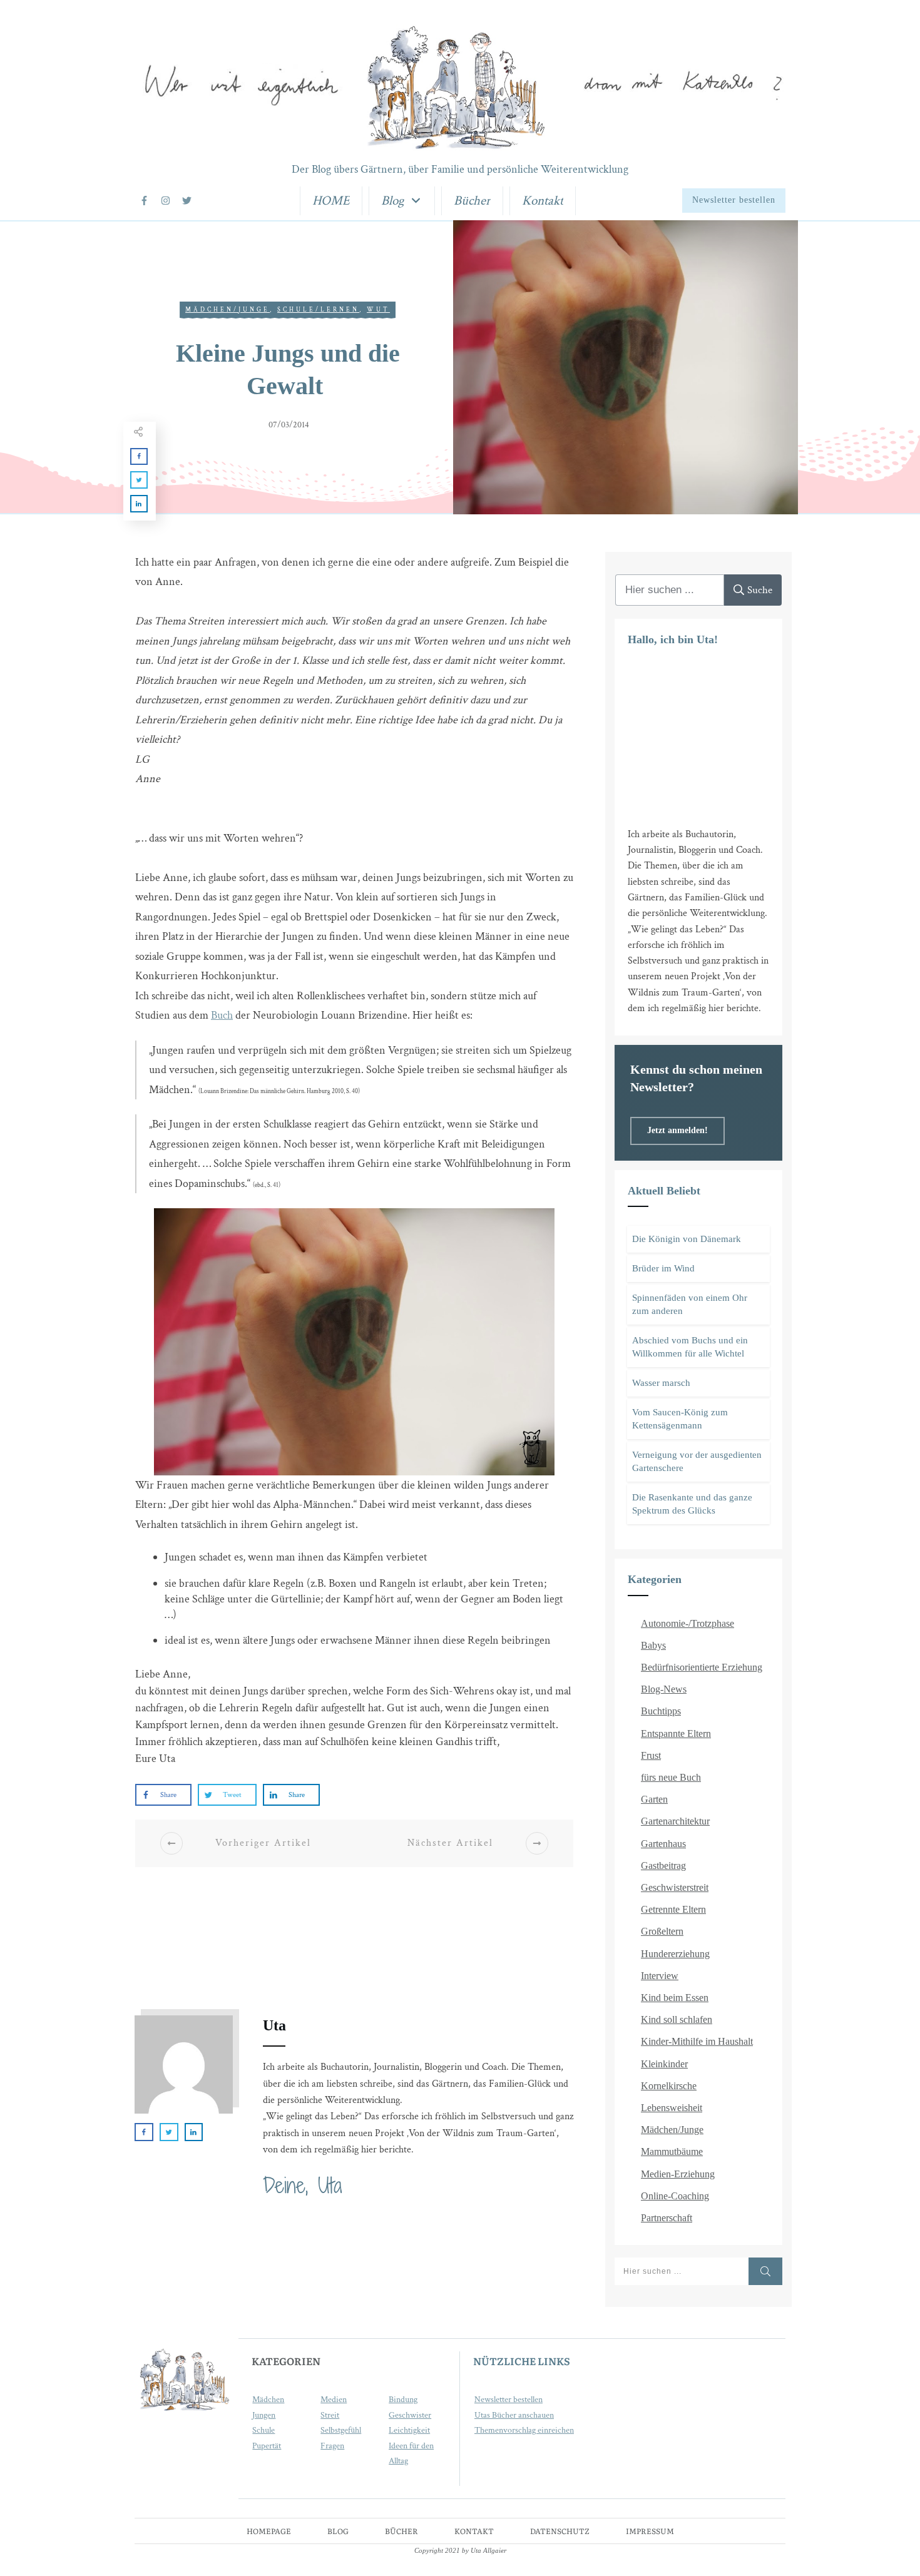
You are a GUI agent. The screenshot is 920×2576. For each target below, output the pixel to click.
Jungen (264, 2415)
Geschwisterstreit (675, 1887)
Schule (263, 2430)
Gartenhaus (663, 1844)
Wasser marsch (661, 1383)
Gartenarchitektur (675, 1821)
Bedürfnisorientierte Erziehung (702, 1667)
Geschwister (410, 2415)
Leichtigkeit (409, 2430)
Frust (651, 1755)
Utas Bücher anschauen (514, 2415)
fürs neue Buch (671, 1777)
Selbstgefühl (341, 2430)
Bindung (403, 2400)
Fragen (332, 2446)
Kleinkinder (664, 2064)
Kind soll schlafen (677, 2019)
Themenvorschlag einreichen (524, 2430)
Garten (654, 1799)
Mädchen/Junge (227, 310)
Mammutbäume (672, 2151)
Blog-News (664, 1689)
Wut (378, 310)
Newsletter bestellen (509, 2400)
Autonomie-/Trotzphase (687, 1623)
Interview (660, 1976)
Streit (330, 2415)
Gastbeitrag (663, 1866)
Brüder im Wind (663, 1268)
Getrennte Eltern (673, 1909)
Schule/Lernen (318, 310)
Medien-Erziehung (678, 2174)
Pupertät (267, 2446)
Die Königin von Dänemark (687, 1239)
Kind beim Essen (675, 1998)
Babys (653, 1645)
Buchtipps (661, 1711)
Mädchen (268, 2400)
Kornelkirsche (669, 2086)
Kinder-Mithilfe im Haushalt (697, 2041)
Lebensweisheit (672, 2108)
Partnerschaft (667, 2218)
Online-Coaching (675, 2196)
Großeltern (662, 1931)
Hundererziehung (675, 1954)
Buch (222, 1015)
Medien (334, 2400)
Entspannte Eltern (676, 1733)
